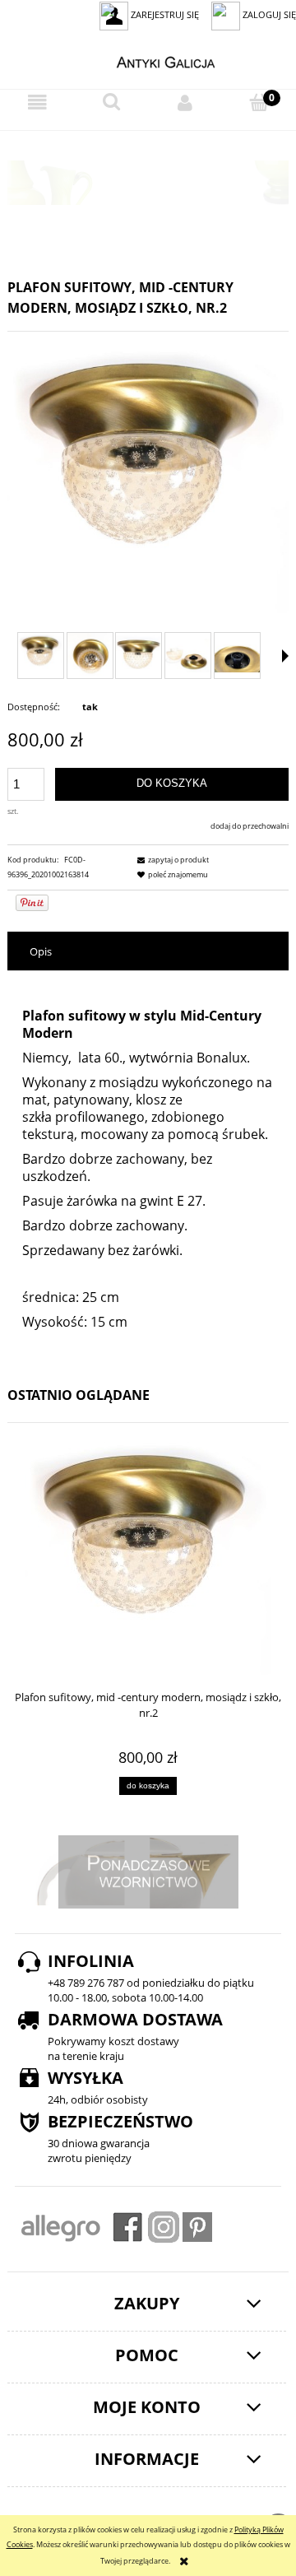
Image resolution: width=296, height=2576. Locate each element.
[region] (148, 183)
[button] (37, 103)
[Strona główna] (148, 60)
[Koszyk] (259, 102)
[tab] (148, 952)
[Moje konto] (185, 103)
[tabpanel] (148, 1170)
